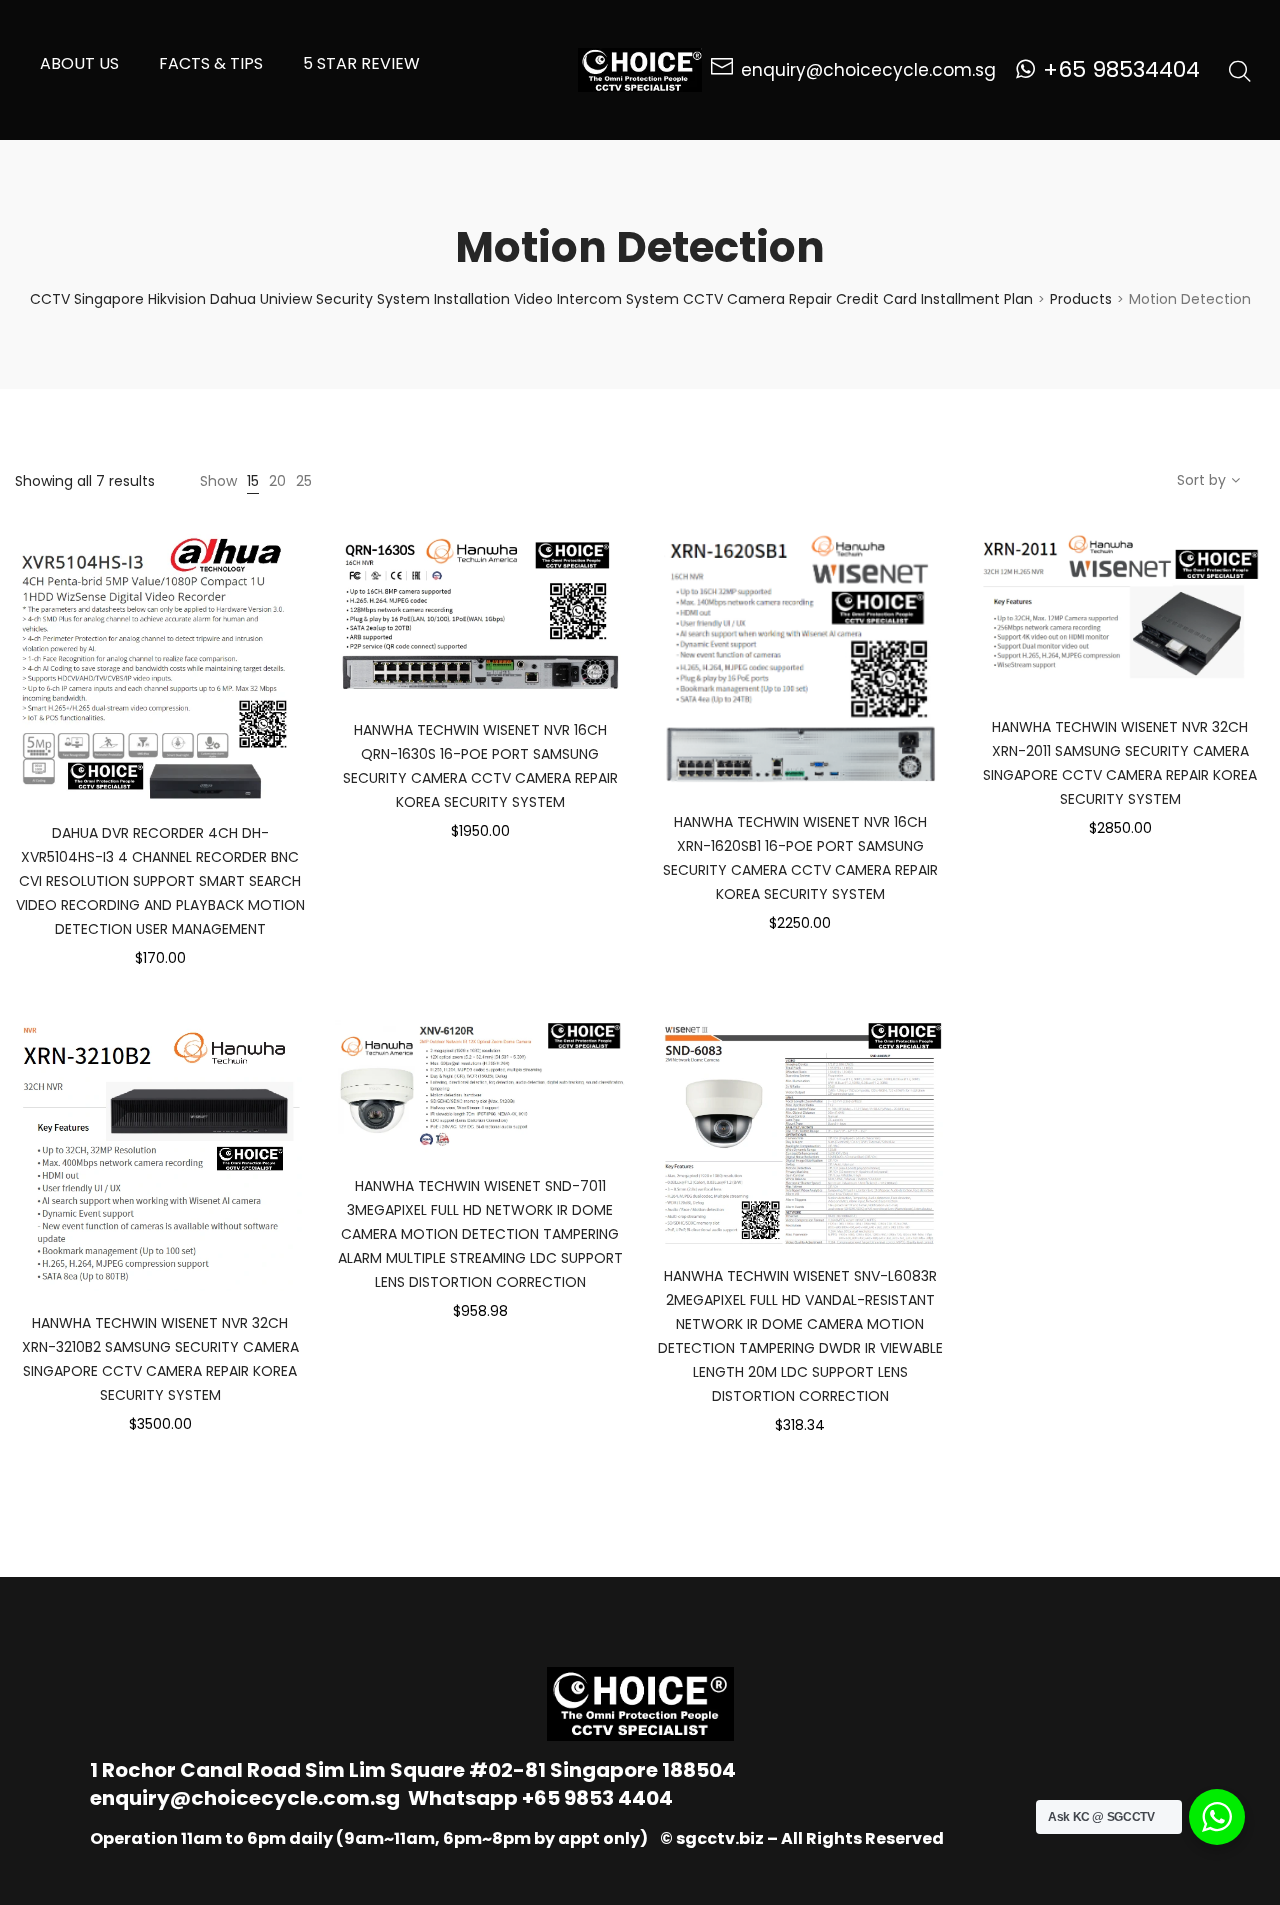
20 (277, 481)
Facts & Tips (211, 63)
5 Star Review (361, 63)
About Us (79, 63)
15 (253, 481)
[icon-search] (1240, 70)
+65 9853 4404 (597, 1798)
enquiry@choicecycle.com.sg (245, 1798)
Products (1081, 299)
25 (304, 481)
